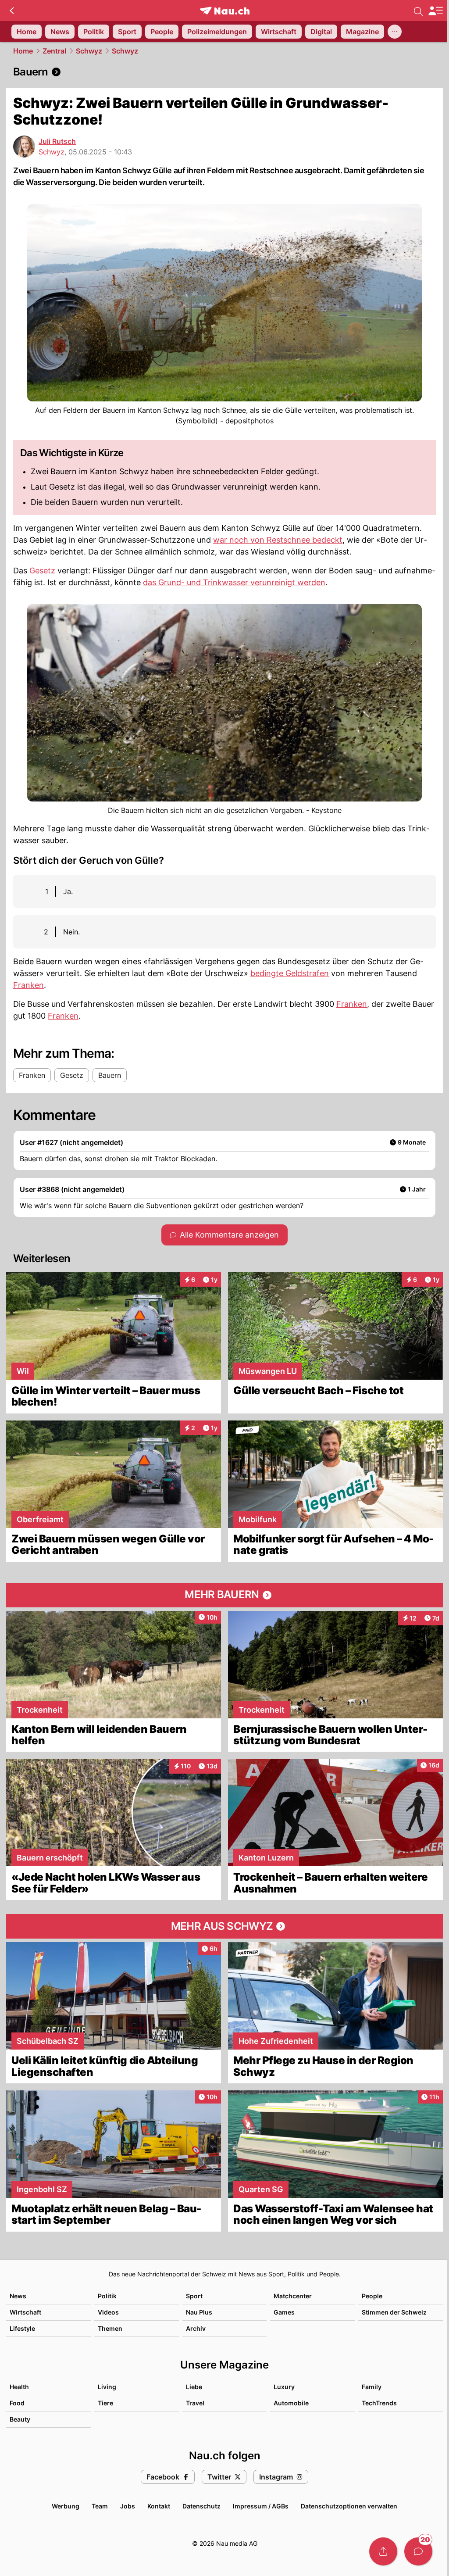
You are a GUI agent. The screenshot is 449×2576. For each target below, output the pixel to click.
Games (284, 2312)
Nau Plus (199, 2312)
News (18, 2296)
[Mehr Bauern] (224, 1595)
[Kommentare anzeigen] (418, 2551)
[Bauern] (224, 72)
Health (19, 2387)
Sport (194, 2296)
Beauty (20, 2419)
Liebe (194, 2387)
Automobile (291, 2403)
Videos (108, 2312)
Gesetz (42, 571)
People (372, 2296)
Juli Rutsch (57, 141)
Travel (195, 2403)
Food (17, 2403)
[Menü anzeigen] (435, 11)
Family (372, 2387)
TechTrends (379, 2403)
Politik (107, 2296)
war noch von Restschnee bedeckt (278, 540)
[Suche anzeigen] (418, 11)
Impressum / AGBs (261, 2506)
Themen (110, 2328)
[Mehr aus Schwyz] (224, 1926)
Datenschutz (201, 2506)
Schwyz (89, 51)
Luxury (284, 2387)
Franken (29, 985)
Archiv (196, 2328)
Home (23, 51)
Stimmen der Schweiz (394, 2312)
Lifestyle (22, 2328)
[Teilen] (383, 2551)
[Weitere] (395, 32)
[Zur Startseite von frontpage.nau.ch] (225, 11)
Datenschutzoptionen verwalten (349, 2506)
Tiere (105, 2403)
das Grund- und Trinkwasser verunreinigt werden (234, 582)
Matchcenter (293, 2296)
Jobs (128, 2506)
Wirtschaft (25, 2312)
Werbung (66, 2506)
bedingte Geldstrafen (290, 973)
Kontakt (159, 2506)
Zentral (54, 51)
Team (100, 2506)
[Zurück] (12, 11)
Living (107, 2387)
